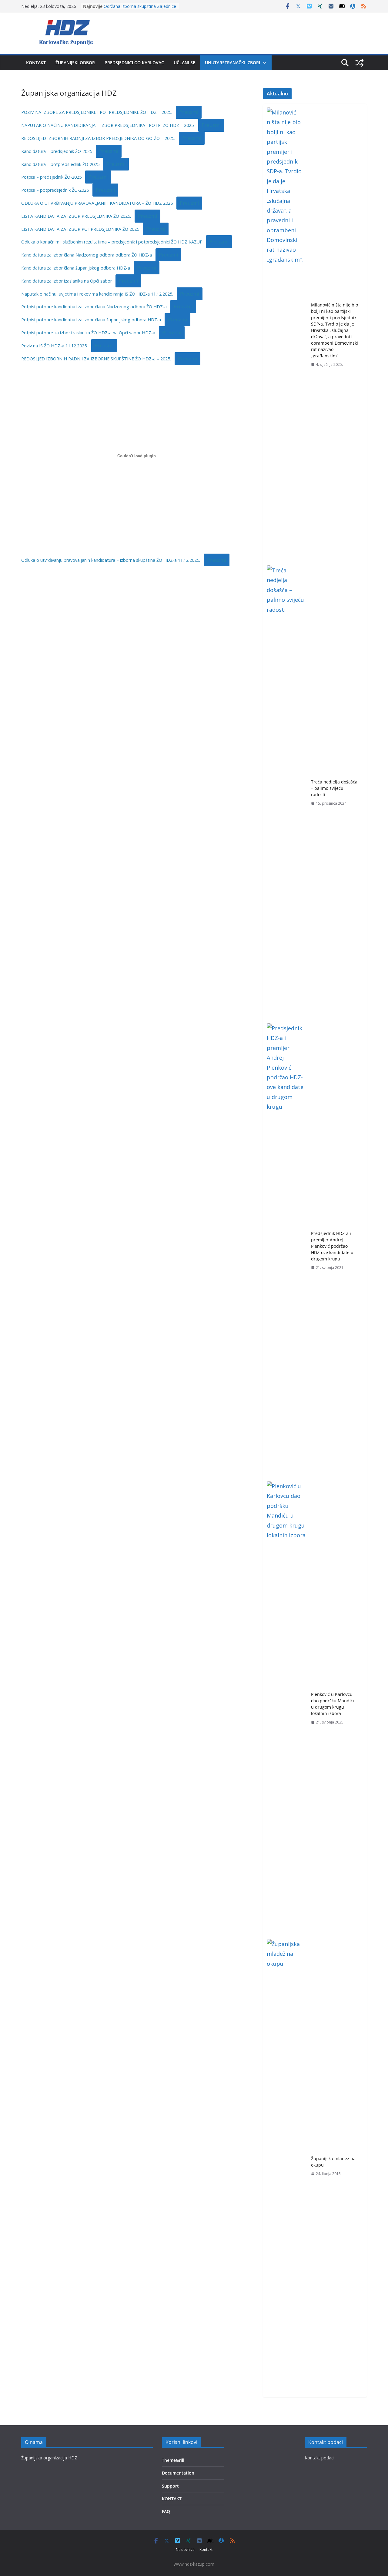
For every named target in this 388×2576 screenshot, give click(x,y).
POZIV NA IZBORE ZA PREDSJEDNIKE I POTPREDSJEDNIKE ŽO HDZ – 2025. (97, 112)
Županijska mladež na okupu (333, 2162)
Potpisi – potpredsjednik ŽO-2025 (55, 190)
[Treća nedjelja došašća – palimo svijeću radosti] (286, 793)
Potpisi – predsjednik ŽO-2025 (51, 177)
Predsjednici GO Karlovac (134, 63)
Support (170, 2486)
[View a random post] (360, 63)
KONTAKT (172, 2499)
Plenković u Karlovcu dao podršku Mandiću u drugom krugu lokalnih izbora (333, 1704)
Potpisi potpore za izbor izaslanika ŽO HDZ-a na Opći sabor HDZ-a (88, 333)
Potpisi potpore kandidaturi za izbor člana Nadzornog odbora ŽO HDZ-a (94, 307)
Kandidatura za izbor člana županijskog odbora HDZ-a (76, 268)
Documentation (178, 2473)
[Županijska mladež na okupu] (286, 2166)
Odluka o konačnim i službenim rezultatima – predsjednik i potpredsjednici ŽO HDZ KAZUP (112, 242)
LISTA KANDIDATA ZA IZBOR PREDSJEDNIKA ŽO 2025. (76, 216)
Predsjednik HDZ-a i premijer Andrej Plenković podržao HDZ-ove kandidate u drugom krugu (332, 1246)
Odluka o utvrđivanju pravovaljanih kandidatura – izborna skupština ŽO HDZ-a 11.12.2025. (111, 560)
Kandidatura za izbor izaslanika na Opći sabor (67, 281)
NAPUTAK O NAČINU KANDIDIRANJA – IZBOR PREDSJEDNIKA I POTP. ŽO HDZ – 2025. (108, 125)
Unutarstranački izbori (232, 63)
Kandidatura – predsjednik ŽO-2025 (57, 151)
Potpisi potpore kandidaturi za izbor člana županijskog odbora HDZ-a (91, 320)
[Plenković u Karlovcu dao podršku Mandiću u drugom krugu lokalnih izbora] (286, 1708)
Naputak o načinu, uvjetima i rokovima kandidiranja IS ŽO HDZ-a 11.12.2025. (97, 294)
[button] (263, 63)
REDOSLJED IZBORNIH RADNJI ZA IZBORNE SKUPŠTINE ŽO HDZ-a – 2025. (96, 359)
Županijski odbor (75, 63)
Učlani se (184, 63)
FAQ (166, 2511)
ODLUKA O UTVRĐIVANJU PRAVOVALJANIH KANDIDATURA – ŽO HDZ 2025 (97, 203)
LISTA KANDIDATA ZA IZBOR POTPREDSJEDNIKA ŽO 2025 (80, 229)
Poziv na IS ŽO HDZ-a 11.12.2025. (54, 346)
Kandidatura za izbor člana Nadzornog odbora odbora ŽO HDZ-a (87, 255)
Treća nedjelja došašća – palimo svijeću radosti (334, 788)
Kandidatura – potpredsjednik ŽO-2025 (60, 164)
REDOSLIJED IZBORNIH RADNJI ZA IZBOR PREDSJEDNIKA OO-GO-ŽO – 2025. (98, 138)
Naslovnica (185, 2550)
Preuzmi (189, 112)
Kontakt (36, 63)
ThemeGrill (173, 2460)
